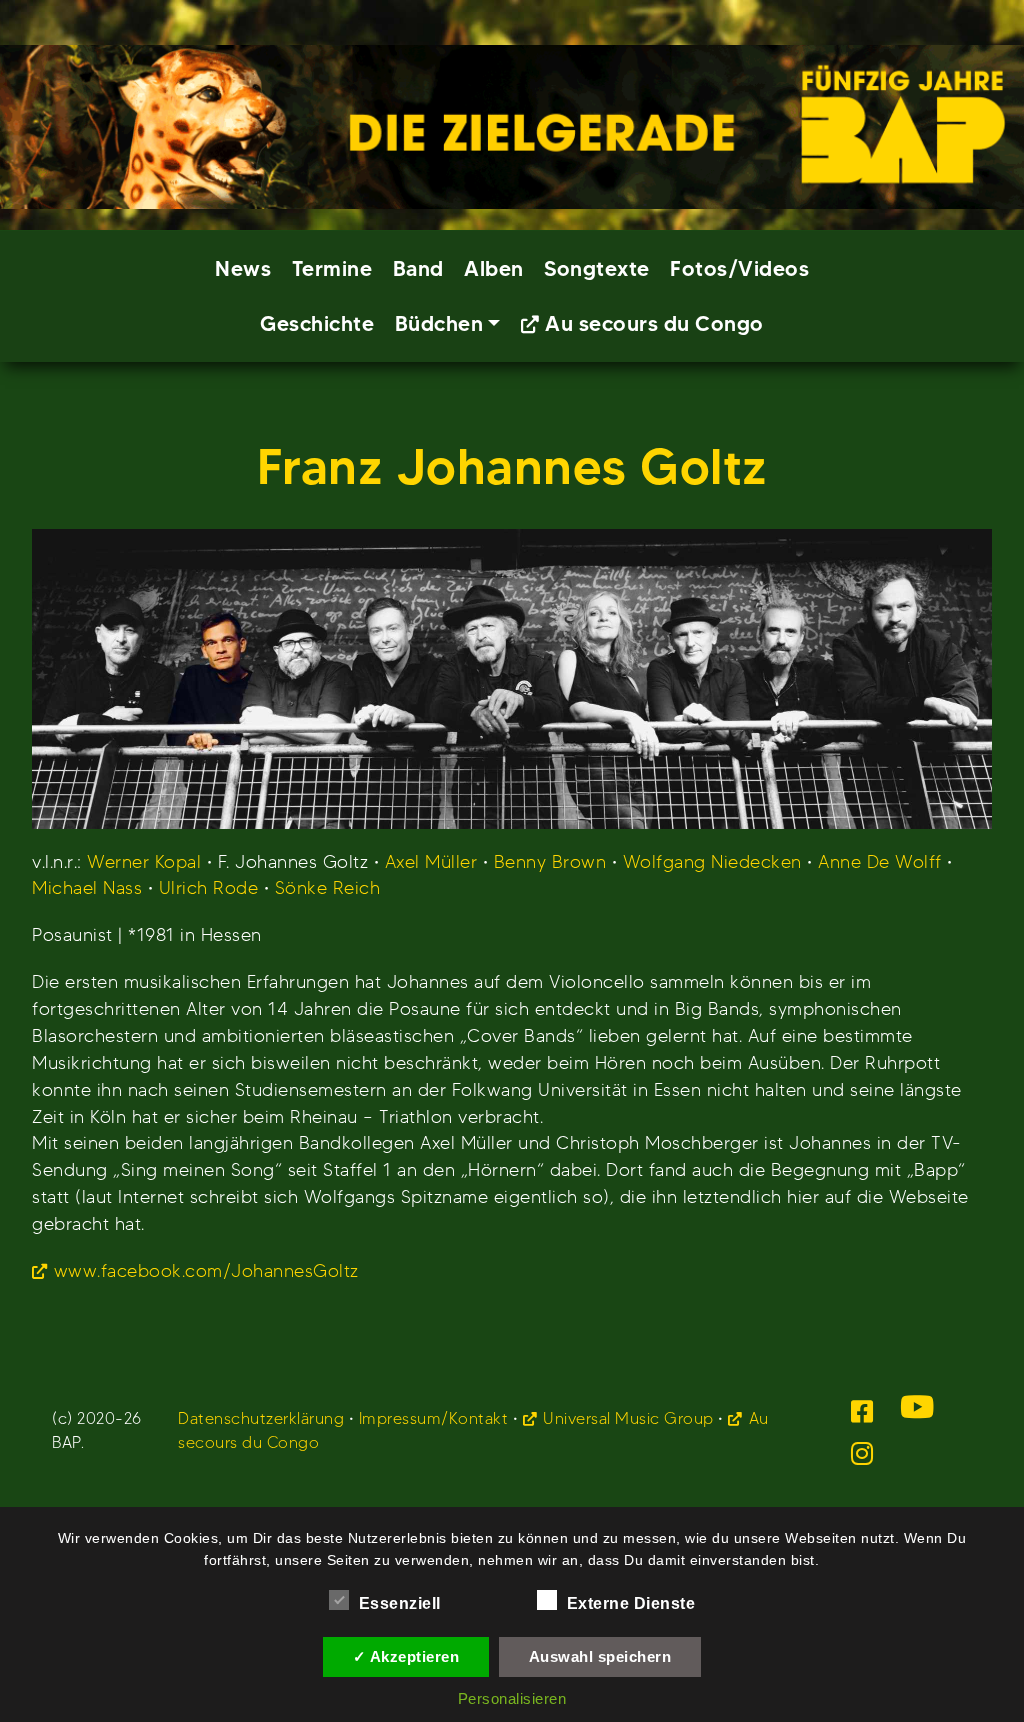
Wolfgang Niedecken (712, 861)
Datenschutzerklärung (261, 1418)
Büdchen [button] (439, 323)
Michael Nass (87, 887)
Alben (494, 268)
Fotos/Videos (739, 268)
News (243, 268)
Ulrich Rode (209, 887)
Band (418, 268)
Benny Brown (550, 861)
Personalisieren (512, 1698)
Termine (332, 268)
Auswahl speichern (600, 1656)
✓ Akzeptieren (406, 1656)
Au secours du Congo (654, 323)
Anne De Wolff (880, 861)
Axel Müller (431, 861)
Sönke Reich (328, 887)
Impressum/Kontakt (434, 1418)
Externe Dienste (631, 1603)
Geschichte (317, 323)
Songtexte (597, 268)
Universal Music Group (628, 1418)
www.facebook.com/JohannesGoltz (206, 1270)
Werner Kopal (144, 861)
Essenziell (400, 1603)
